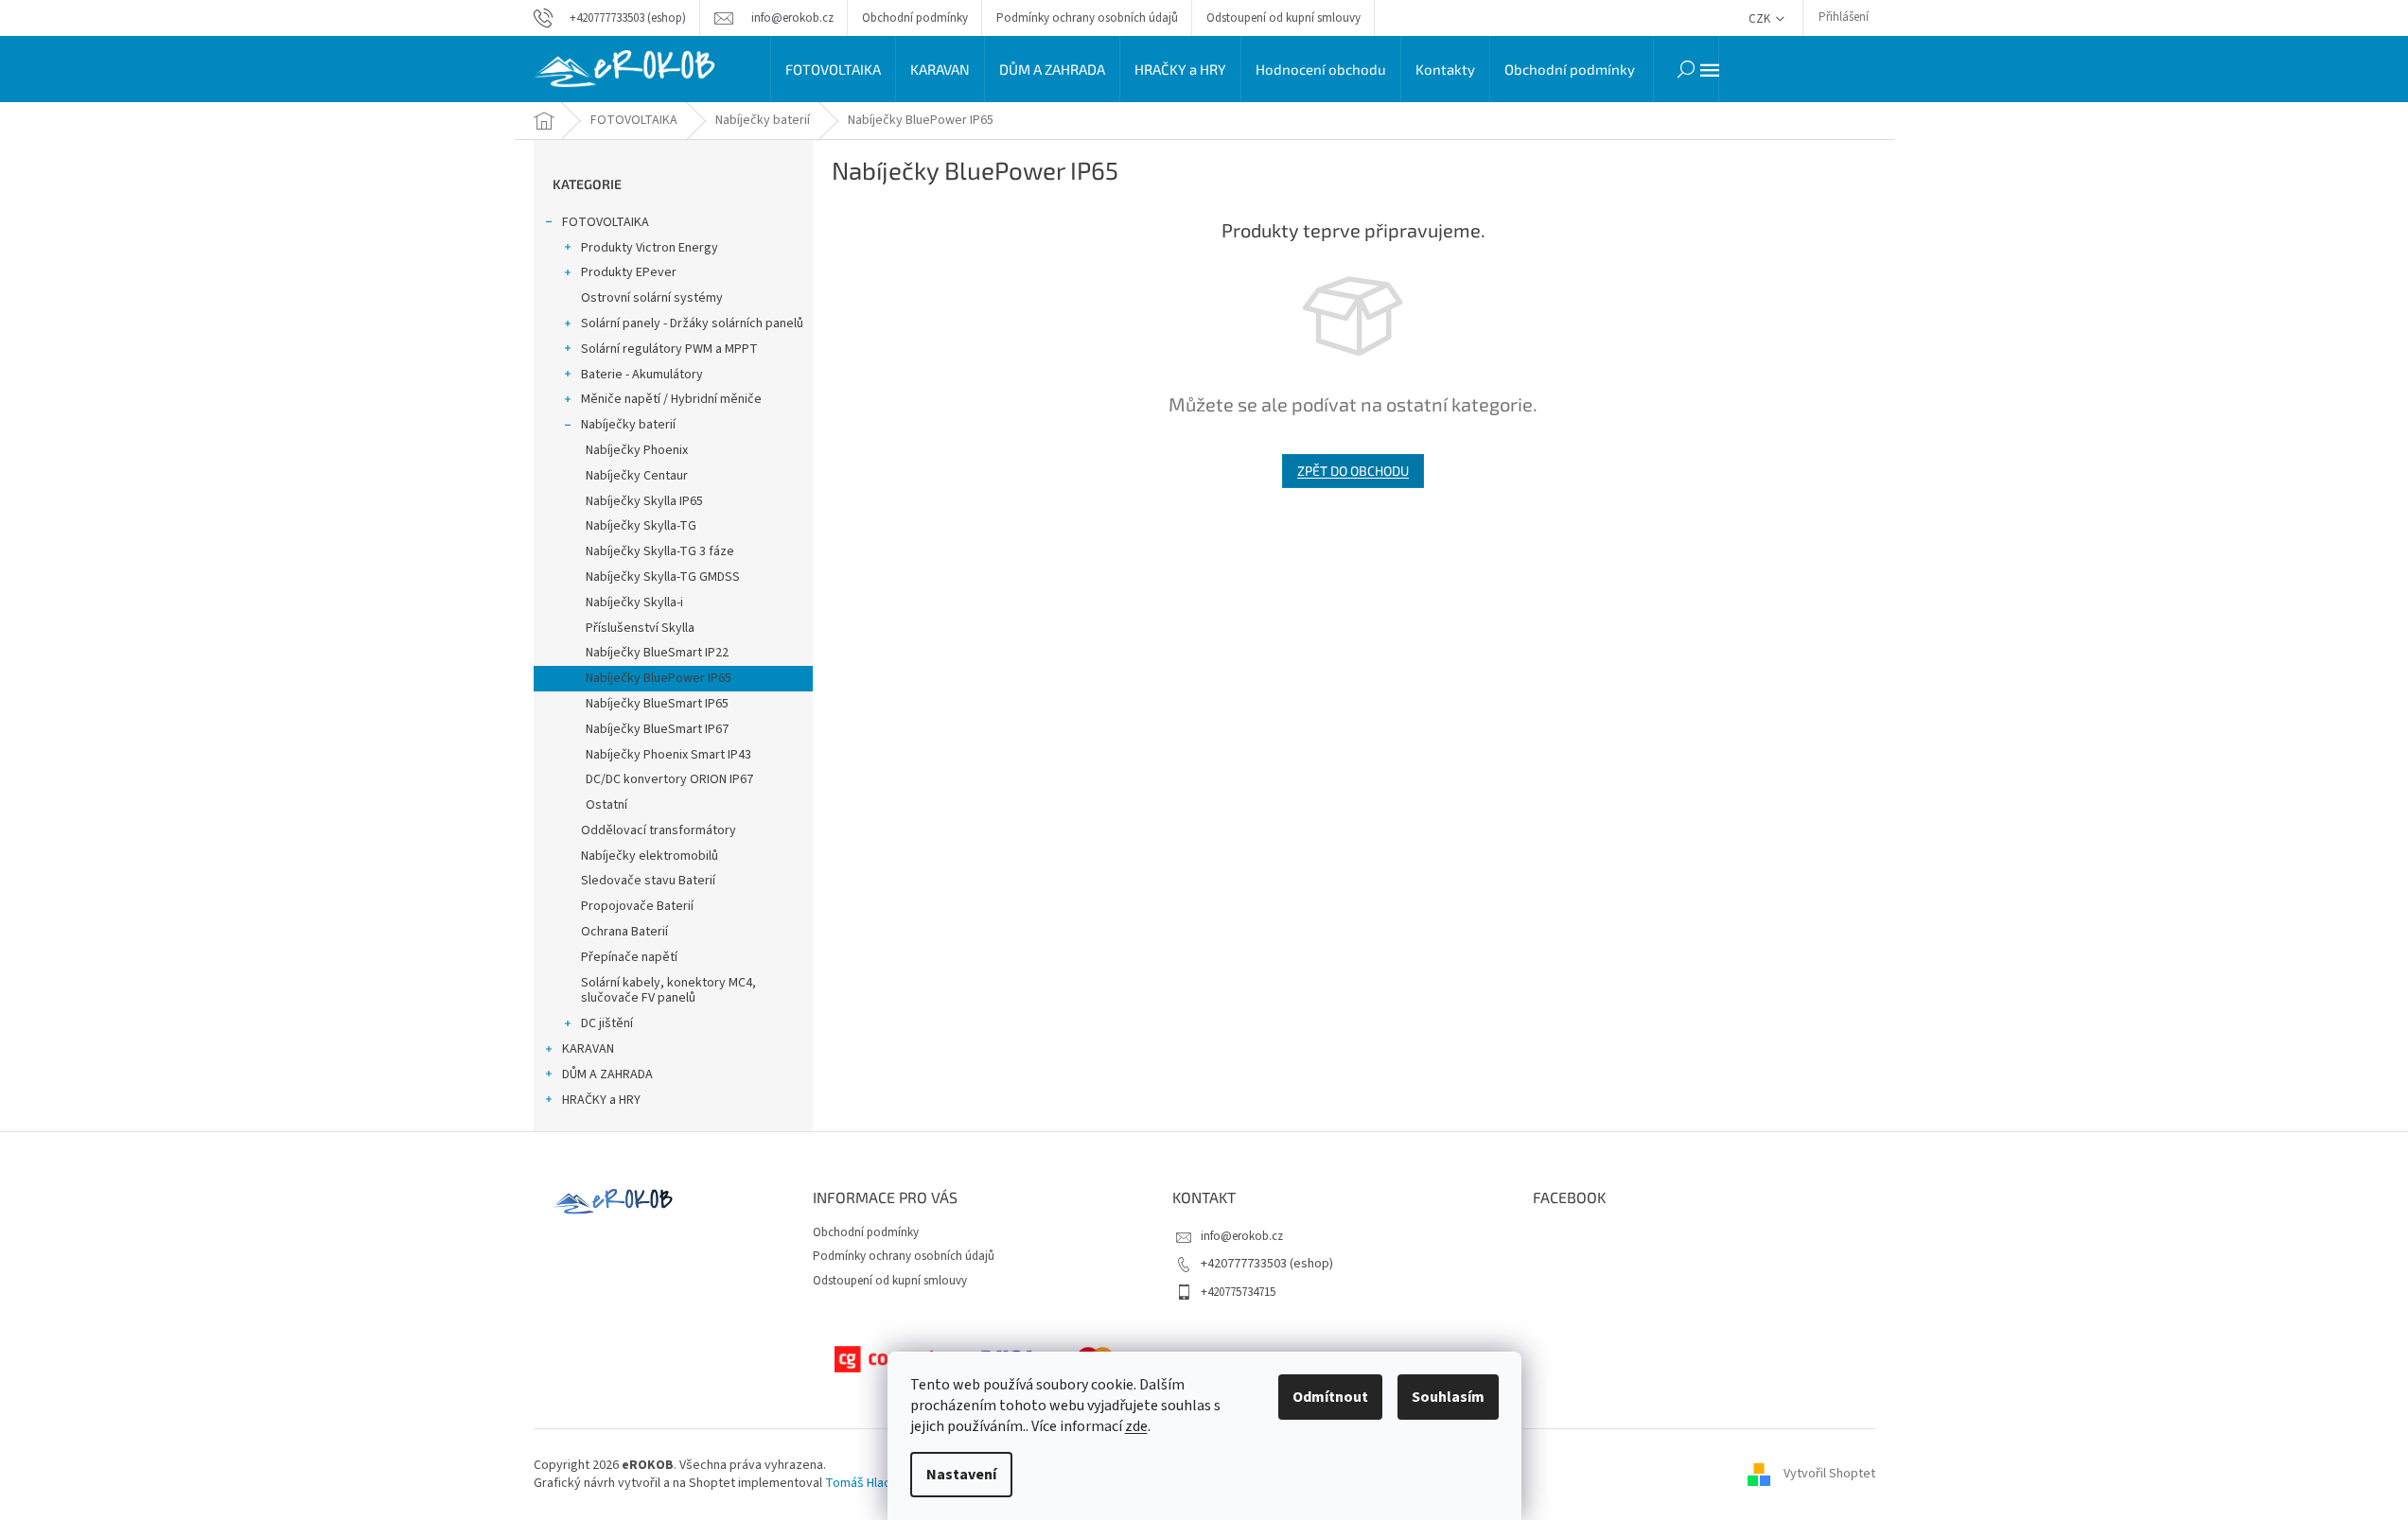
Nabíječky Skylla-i (634, 603)
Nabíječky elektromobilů (650, 856)
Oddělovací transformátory (659, 830)
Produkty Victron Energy (650, 248)
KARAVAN (588, 1049)
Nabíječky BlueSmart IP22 (657, 653)
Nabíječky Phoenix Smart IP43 (668, 755)
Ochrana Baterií (624, 932)
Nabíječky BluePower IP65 (659, 678)
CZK (1761, 19)
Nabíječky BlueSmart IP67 (657, 729)
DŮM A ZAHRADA (607, 1074)
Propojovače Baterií (637, 906)
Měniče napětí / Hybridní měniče (671, 399)
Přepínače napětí (629, 957)
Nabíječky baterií (628, 425)
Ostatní (606, 805)
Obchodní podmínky (915, 18)
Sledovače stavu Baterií (648, 881)
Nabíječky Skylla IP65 (644, 501)
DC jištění (607, 1023)
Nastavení (961, 1475)
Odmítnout (1330, 1397)
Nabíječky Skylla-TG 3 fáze (660, 551)
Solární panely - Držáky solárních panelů (692, 323)
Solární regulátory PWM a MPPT (669, 349)
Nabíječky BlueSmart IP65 (657, 704)
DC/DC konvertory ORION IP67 (669, 779)
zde (1136, 1426)
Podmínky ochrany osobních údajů (1087, 18)
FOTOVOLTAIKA (606, 222)
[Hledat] (1686, 69)
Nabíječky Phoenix (637, 450)
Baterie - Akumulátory (642, 375)
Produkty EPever (629, 272)
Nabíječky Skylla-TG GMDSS (663, 577)
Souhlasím (1448, 1397)
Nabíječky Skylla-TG (641, 526)
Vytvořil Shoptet (1829, 1475)
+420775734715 (1238, 1292)
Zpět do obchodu (1353, 471)
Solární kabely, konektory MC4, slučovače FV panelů (668, 991)
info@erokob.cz (1242, 1236)
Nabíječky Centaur (637, 476)
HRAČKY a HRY (601, 1100)
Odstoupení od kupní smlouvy (1283, 18)
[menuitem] (833, 69)
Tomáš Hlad (858, 1483)
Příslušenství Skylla (640, 628)
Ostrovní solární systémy (652, 298)
